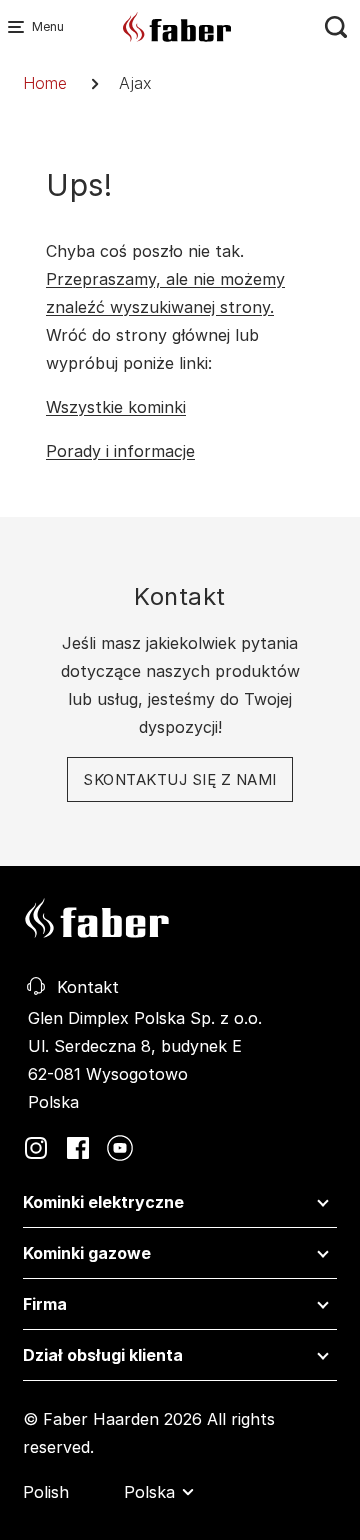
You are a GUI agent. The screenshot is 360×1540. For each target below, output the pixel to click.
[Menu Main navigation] (20, 27)
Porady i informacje (120, 451)
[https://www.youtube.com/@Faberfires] (120, 1146)
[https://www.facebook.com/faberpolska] (78, 1146)
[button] (180, 1206)
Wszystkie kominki (116, 407)
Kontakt (88, 987)
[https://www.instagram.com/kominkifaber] (36, 1146)
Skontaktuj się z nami (180, 779)
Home (45, 83)
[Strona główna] (177, 25)
